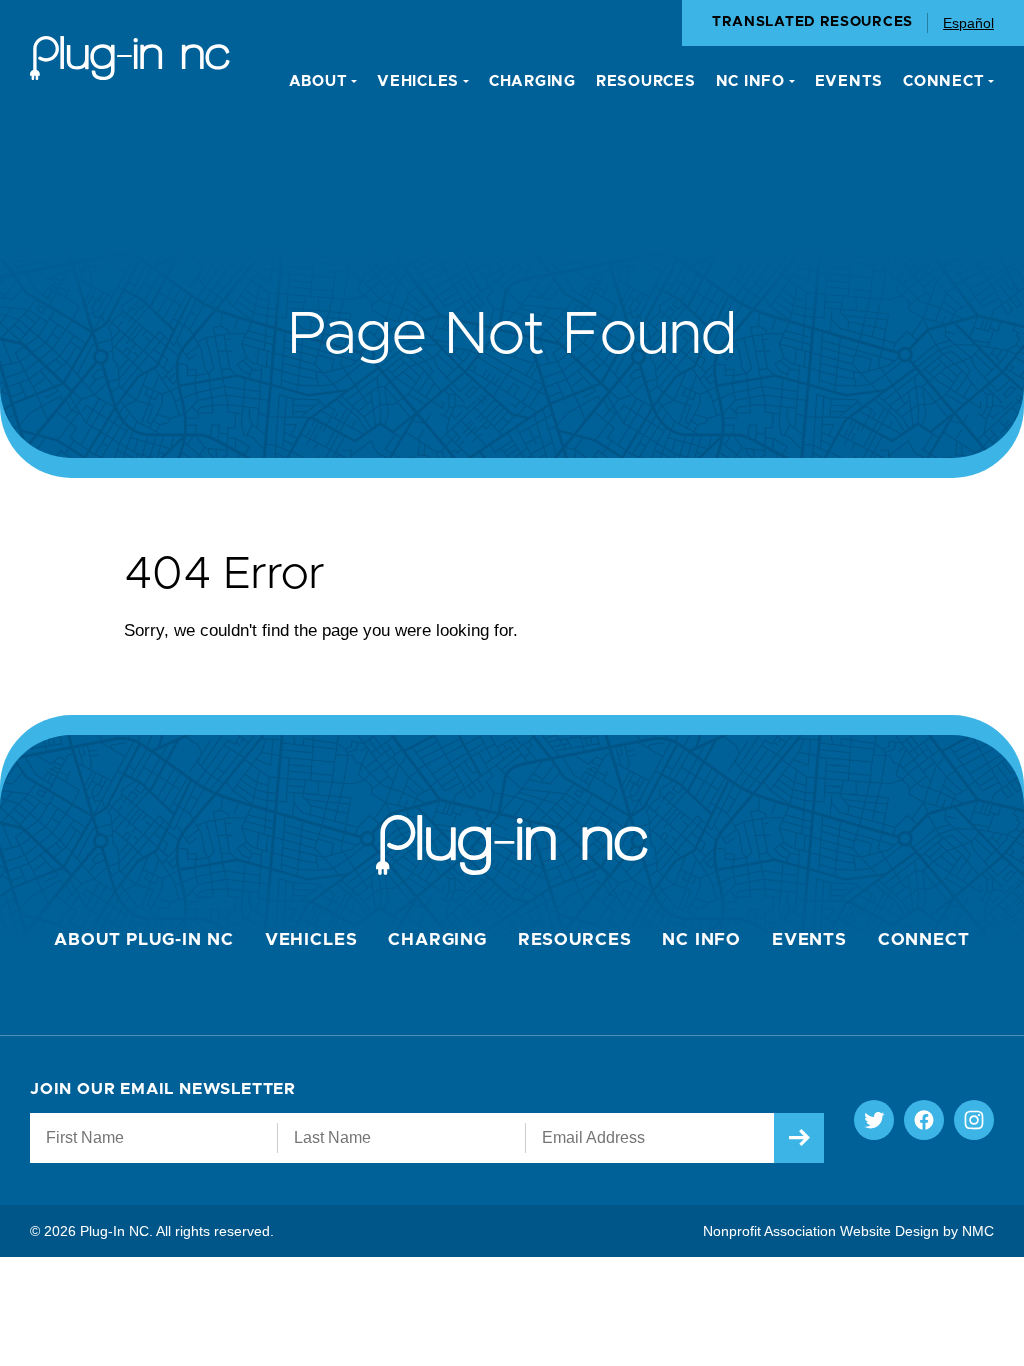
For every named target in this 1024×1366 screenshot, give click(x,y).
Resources (575, 939)
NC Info (701, 939)
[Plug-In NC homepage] (130, 58)
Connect (924, 939)
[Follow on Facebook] (924, 1120)
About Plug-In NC (144, 939)
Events (809, 939)
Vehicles (311, 939)
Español (968, 23)
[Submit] (799, 1138)
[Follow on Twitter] (874, 1120)
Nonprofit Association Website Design (821, 1231)
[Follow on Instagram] (974, 1120)
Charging (437, 939)
